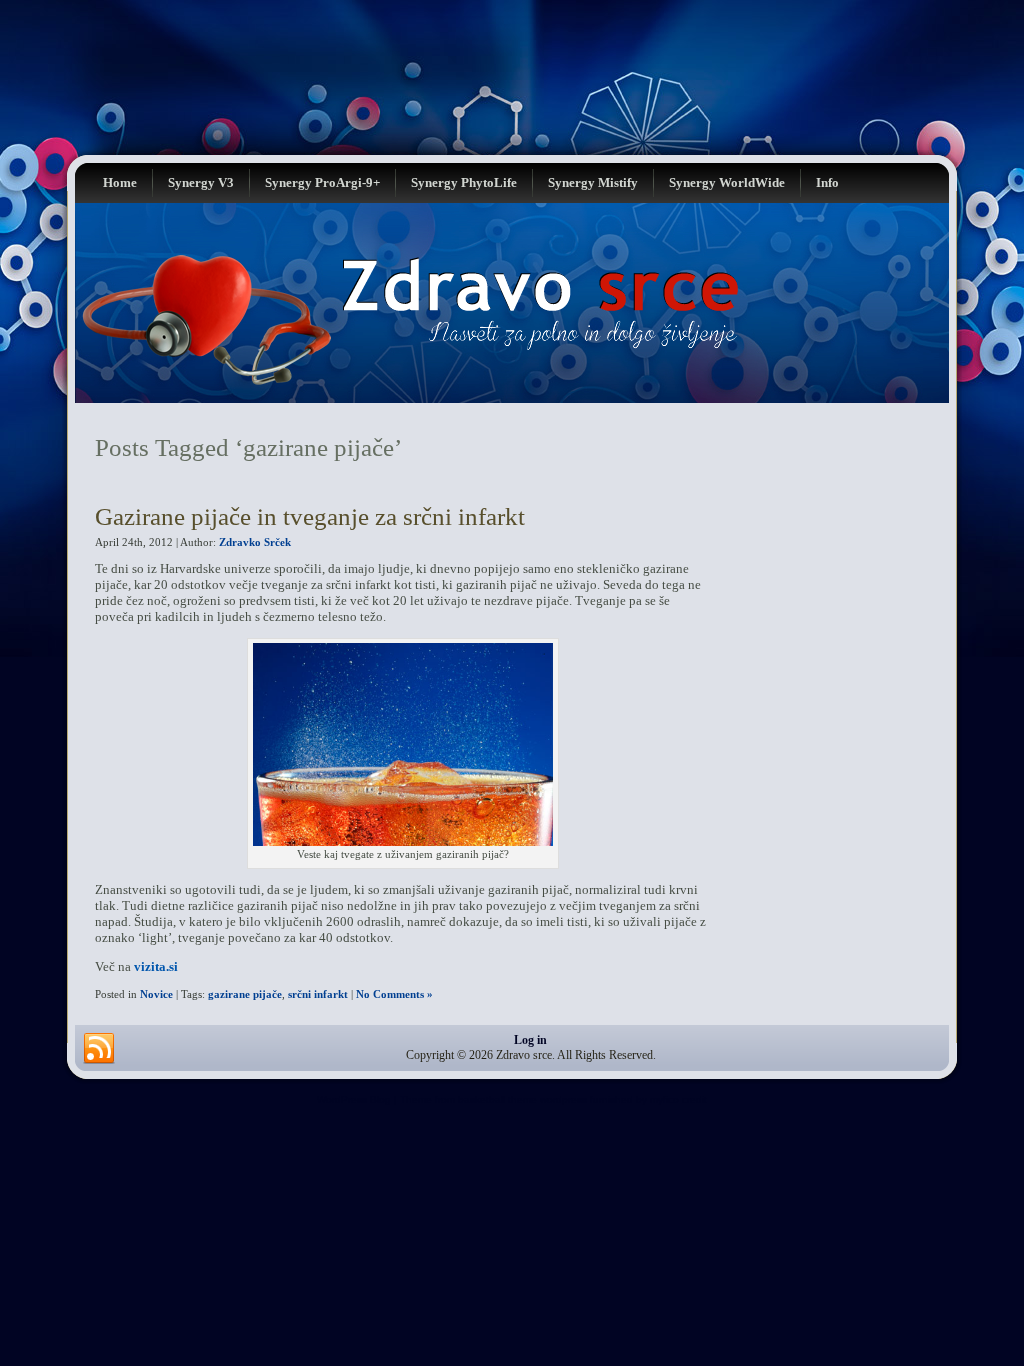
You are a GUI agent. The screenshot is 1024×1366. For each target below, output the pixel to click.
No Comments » (394, 994)
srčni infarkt (318, 994)
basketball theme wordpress (522, 1099)
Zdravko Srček (255, 542)
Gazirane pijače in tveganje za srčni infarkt (310, 516)
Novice (156, 994)
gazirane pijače (245, 994)
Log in (530, 1040)
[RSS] (99, 1049)
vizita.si (156, 966)
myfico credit (678, 1099)
